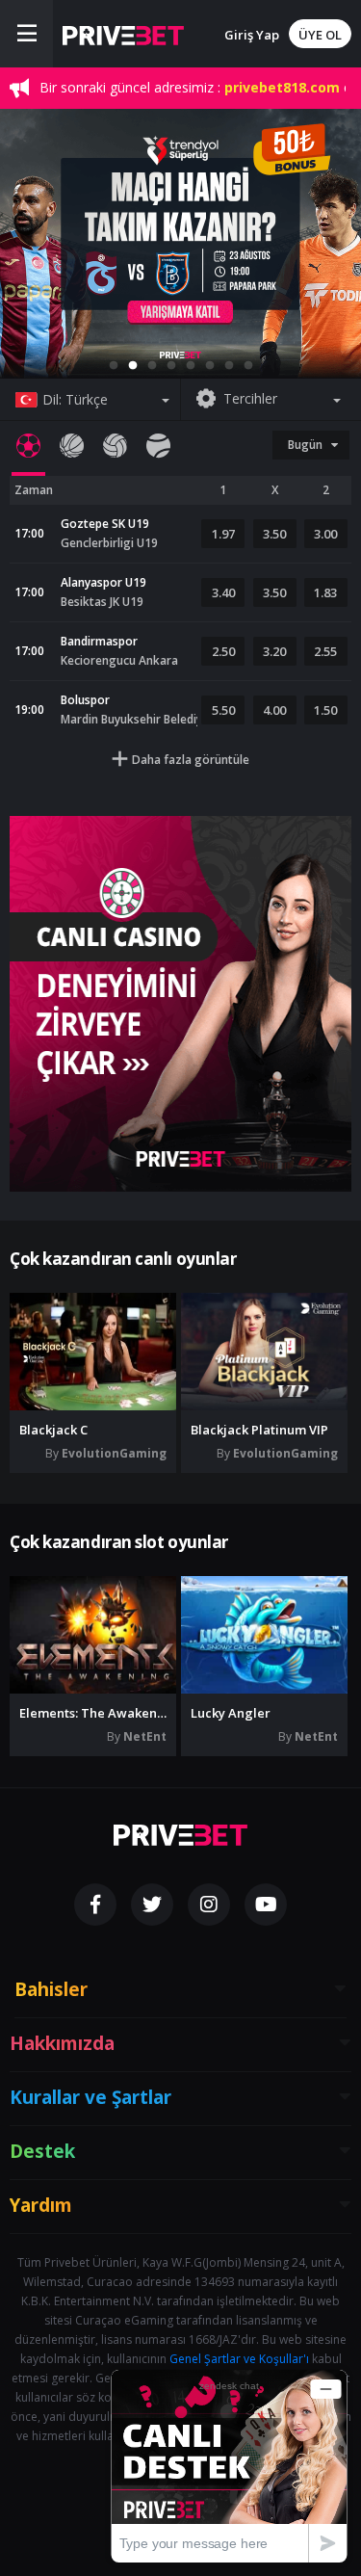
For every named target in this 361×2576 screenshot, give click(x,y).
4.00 (274, 710)
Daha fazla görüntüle (191, 760)
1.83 (325, 592)
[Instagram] (209, 1905)
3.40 (223, 592)
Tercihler (250, 398)
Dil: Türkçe (75, 399)
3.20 (274, 651)
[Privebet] (180, 1835)
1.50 (325, 710)
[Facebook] (95, 1905)
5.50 (223, 710)
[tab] (28, 446)
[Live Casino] (180, 1004)
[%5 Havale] (180, 244)
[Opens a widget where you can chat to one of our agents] (229, 2466)
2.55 (325, 651)
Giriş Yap (252, 35)
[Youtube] (266, 1905)
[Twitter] (152, 1905)
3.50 (274, 534)
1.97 (223, 534)
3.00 (325, 534)
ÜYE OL (320, 35)
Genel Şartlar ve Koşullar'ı (239, 2359)
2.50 (223, 651)
